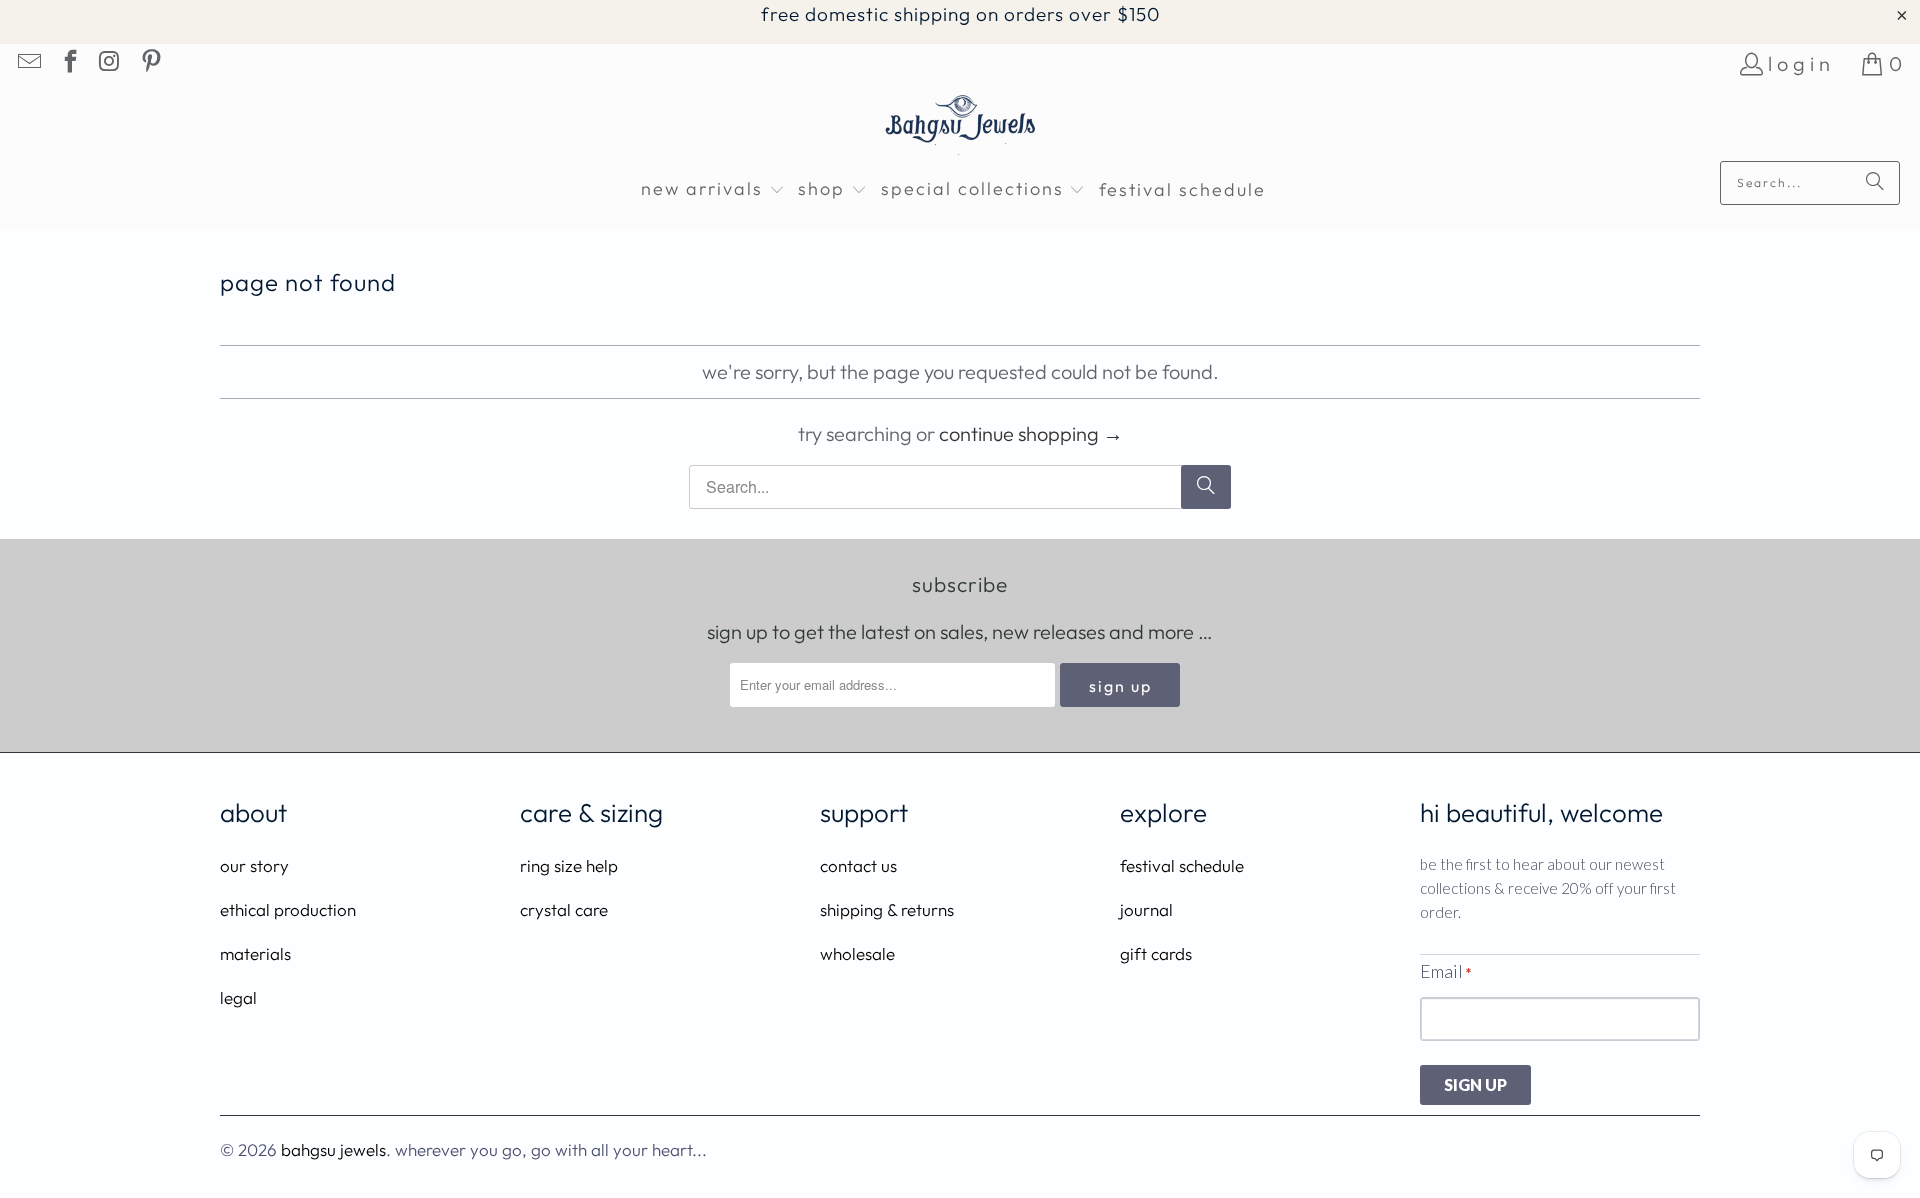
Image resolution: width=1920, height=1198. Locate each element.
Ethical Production (288, 909)
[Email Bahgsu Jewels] (28, 63)
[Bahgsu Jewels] (960, 127)
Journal (1146, 909)
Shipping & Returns (887, 909)
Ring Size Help (569, 865)
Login (1801, 63)
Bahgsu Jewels (333, 1149)
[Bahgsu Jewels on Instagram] (109, 63)
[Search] (1875, 183)
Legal (238, 997)
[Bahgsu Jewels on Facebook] (68, 63)
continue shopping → (1031, 433)
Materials (255, 953)
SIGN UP (1475, 1084)
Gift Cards (1156, 953)
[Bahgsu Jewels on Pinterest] (149, 63)
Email (1445, 971)
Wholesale (857, 953)
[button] (713, 190)
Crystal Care (564, 909)
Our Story (254, 865)
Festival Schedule (1182, 865)
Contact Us (858, 865)
